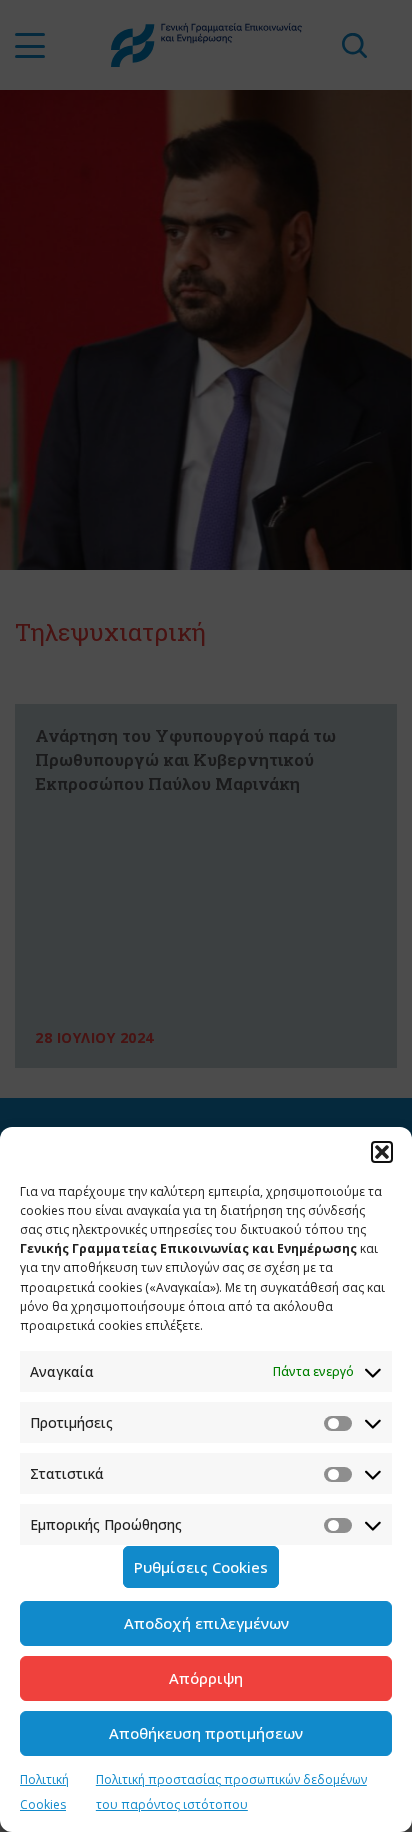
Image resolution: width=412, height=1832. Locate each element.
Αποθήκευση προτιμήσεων (206, 1733)
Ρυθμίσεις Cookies (201, 1567)
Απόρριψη (206, 1678)
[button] (382, 1152)
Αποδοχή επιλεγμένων (206, 1623)
